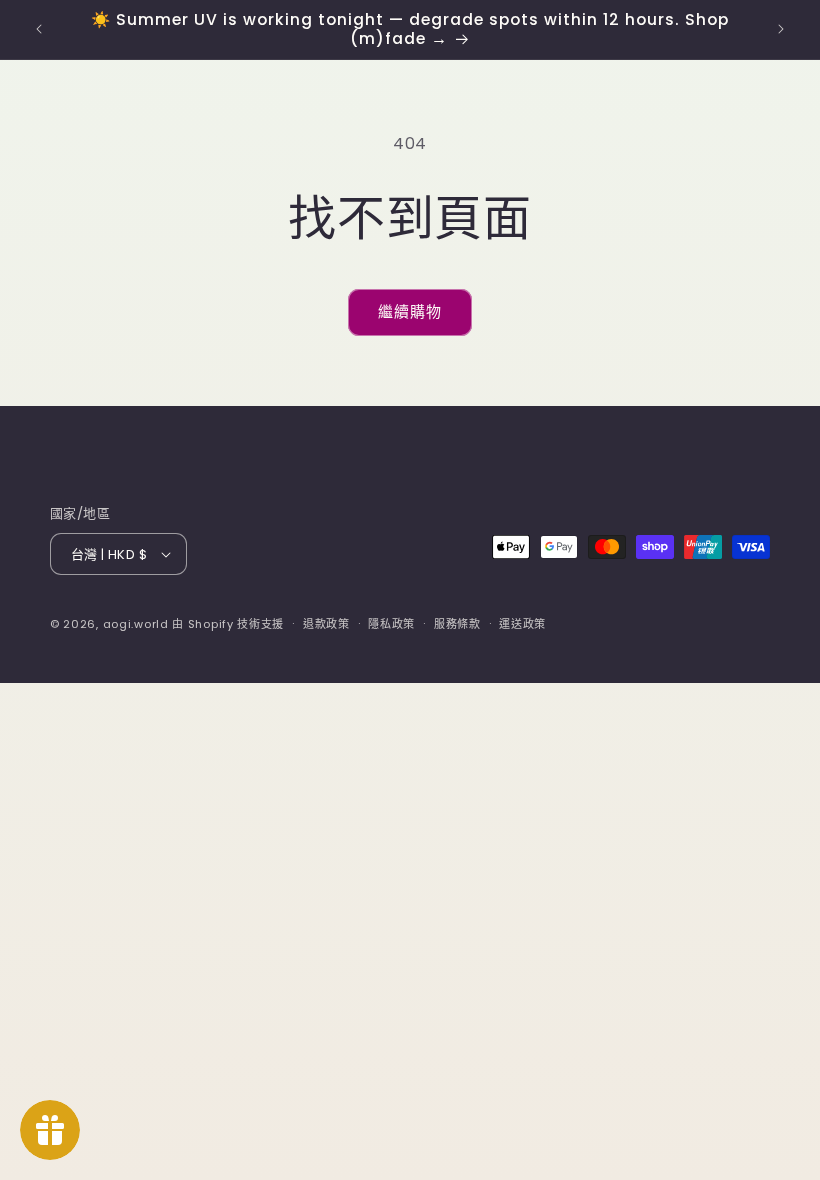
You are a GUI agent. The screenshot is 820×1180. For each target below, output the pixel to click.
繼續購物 (410, 311)
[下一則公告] (781, 29)
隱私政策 (391, 624)
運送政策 (522, 624)
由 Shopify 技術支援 (228, 624)
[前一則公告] (39, 29)
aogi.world (136, 624)
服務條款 (457, 624)
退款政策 (326, 624)
